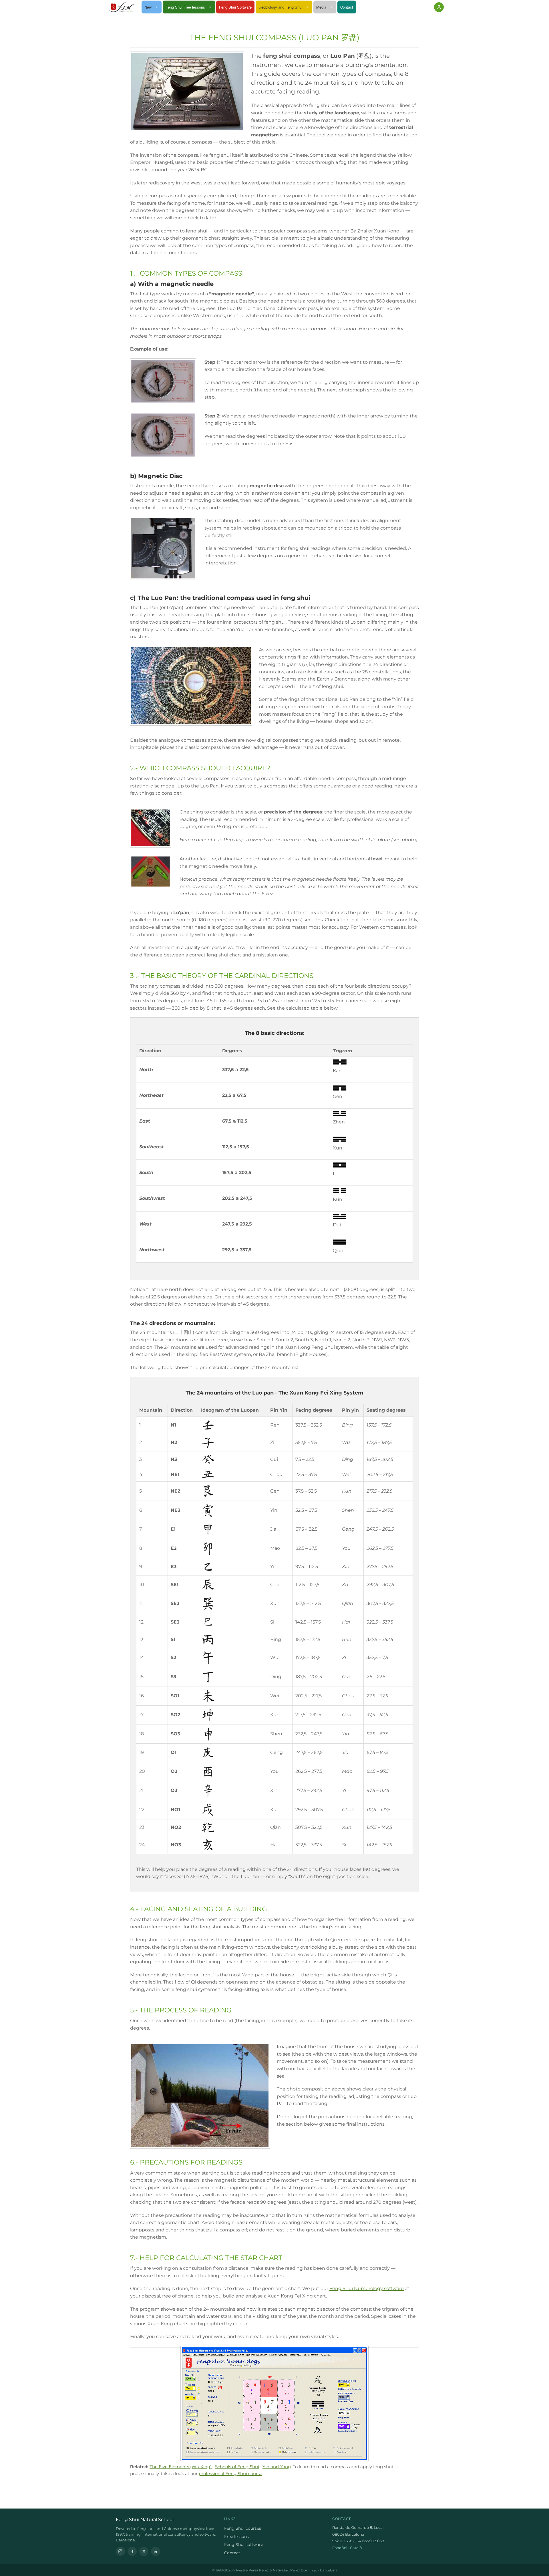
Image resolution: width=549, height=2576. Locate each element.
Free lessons (236, 2537)
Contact (347, 7)
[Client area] (439, 7)
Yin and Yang (277, 2467)
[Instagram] (120, 2551)
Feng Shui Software (235, 7)
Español (340, 2548)
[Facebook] (132, 2551)
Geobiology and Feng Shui (280, 7)
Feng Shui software (244, 2545)
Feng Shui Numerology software (367, 2288)
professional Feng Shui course (230, 2473)
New (148, 7)
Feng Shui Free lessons (185, 7)
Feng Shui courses (243, 2528)
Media (321, 7)
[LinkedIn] (156, 2551)
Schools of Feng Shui (237, 2467)
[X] (144, 2551)
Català (356, 2548)
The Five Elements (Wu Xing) (181, 2467)
